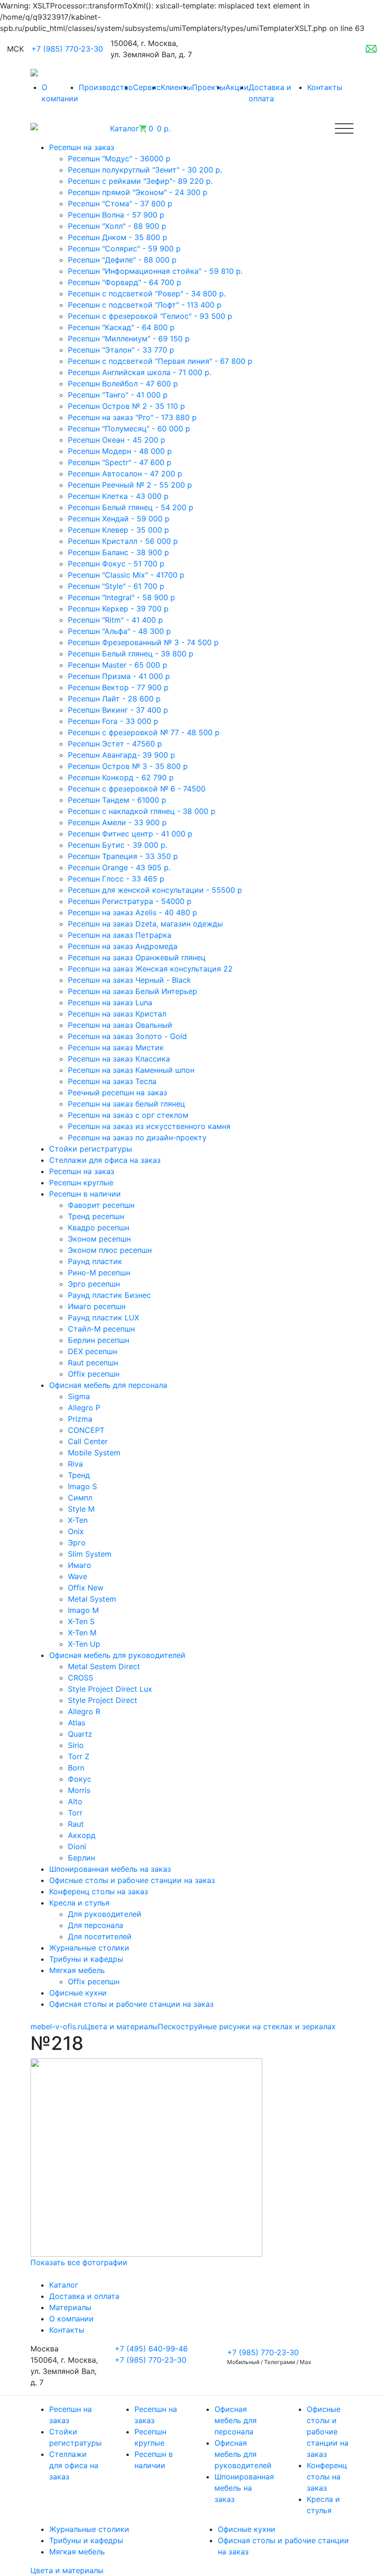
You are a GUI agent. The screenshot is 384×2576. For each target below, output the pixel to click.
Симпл (80, 1498)
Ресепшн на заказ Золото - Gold (127, 1036)
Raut (76, 1824)
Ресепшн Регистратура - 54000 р (130, 901)
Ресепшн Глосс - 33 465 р (116, 879)
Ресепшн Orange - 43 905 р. (119, 867)
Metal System (92, 1599)
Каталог (64, 2285)
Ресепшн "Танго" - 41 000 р (118, 395)
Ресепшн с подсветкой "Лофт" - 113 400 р (145, 305)
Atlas (77, 1723)
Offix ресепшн (94, 1374)
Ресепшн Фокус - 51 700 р (116, 564)
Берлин (81, 1858)
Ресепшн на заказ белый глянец (126, 1104)
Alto (75, 1801)
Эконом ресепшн (99, 1239)
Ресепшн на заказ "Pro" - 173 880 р (132, 417)
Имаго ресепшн (97, 1306)
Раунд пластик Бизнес (109, 1295)
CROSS (81, 1678)
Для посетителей (100, 1936)
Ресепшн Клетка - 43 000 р (118, 496)
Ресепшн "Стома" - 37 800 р (120, 203)
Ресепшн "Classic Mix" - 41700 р (126, 575)
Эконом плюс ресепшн (110, 1250)
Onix (76, 1531)
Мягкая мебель (77, 2552)
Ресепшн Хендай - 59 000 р (119, 519)
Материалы (70, 2307)
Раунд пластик (95, 1261)
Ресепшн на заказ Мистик (116, 1047)
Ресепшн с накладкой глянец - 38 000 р (142, 811)
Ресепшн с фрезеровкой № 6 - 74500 (137, 789)
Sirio (76, 1745)
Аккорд (82, 1835)
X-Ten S (81, 1621)
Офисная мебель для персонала (236, 2420)
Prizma (80, 1419)
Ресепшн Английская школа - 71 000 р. (140, 372)
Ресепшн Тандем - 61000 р (117, 800)
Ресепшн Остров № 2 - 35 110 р (126, 406)
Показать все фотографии (79, 2262)
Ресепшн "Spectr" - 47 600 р (120, 462)
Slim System (90, 1554)
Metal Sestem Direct (104, 1666)
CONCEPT (86, 1430)
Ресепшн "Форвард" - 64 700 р (125, 282)
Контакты (325, 87)
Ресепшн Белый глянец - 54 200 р (131, 507)
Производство (106, 87)
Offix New (86, 1588)
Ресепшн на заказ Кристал (117, 1014)
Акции (237, 87)
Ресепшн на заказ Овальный (120, 1025)
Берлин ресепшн (99, 1340)
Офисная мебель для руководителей (243, 2454)
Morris (79, 1790)
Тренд (79, 1475)
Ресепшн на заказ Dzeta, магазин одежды (145, 924)
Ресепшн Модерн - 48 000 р (120, 451)
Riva (75, 1464)
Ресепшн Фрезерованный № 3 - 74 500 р (143, 642)
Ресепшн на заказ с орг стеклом (128, 1115)
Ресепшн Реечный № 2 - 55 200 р (130, 485)
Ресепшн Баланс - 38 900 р (118, 552)
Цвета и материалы (121, 2026)
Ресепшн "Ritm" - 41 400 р (115, 620)
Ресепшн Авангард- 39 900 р (122, 755)
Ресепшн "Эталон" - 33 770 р (121, 350)
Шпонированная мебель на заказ (244, 2488)
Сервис (147, 87)
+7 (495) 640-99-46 (151, 2349)
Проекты (209, 87)
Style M (81, 1509)
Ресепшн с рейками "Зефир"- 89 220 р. (140, 181)
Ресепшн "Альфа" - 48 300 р (119, 631)
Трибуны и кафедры (86, 2540)
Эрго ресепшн (94, 1284)
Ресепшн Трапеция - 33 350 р (123, 856)
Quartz (80, 1734)
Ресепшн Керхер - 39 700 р (118, 609)
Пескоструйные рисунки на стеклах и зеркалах (247, 2026)
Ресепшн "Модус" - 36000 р (119, 158)
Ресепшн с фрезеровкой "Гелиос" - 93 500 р (150, 316)
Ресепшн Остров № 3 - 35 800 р (128, 766)
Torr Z (79, 1756)
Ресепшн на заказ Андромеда (123, 946)
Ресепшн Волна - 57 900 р (116, 215)
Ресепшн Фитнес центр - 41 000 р (130, 834)
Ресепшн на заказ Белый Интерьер (133, 991)
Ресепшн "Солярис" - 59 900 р (124, 249)
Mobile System (94, 1453)
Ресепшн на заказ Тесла (112, 1081)
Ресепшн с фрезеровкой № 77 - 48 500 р (144, 732)
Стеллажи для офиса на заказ (74, 2465)
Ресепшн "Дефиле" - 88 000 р (122, 260)
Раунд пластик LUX (103, 1318)
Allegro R (84, 1711)
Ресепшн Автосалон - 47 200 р (125, 474)
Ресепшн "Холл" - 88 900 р (117, 226)
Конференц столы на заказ (327, 2477)
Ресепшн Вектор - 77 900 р (118, 687)
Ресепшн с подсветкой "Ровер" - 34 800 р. (147, 294)
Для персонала (96, 1925)
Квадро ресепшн (99, 1228)
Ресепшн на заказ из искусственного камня (149, 1126)
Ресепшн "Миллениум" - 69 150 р (129, 339)
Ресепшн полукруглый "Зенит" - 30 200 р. (145, 170)
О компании (71, 2319)
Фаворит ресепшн (101, 1205)
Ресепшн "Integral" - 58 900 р (122, 597)
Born (76, 1768)
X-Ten (78, 1520)
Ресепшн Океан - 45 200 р (117, 440)
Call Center (88, 1441)
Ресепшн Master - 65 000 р (118, 665)
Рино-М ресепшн (99, 1273)
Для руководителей (105, 1914)
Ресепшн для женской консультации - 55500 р (155, 890)
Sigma (79, 1396)
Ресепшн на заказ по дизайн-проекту (137, 1137)
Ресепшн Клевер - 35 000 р (118, 530)
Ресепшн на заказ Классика (119, 1059)
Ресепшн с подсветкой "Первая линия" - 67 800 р (160, 361)
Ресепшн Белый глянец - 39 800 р (131, 654)
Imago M (83, 1610)
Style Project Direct (103, 1700)
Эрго (77, 1543)
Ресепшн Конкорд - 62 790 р (121, 777)
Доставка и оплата (84, 2296)
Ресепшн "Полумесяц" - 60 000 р (129, 429)
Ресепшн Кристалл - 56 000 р (123, 541)
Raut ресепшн (93, 1363)
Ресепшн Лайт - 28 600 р (114, 699)
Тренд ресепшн (96, 1216)
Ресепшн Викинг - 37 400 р (118, 710)
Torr (75, 1813)
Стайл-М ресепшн (101, 1329)
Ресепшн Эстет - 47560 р (115, 744)
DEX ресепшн (92, 1351)
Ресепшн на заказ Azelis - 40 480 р (133, 912)
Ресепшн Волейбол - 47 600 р (123, 384)
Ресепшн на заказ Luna (110, 1002)
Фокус (80, 1779)
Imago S (82, 1486)
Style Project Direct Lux (110, 1689)
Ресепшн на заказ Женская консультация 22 (150, 969)
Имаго (80, 1565)
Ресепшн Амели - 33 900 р (117, 822)
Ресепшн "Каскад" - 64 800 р (121, 327)
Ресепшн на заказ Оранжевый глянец (137, 957)
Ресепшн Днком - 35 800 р (118, 237)
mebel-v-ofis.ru (58, 2026)
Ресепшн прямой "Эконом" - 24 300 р (138, 192)
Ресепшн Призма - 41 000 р (119, 676)
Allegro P (84, 1408)
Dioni (77, 1846)
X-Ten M (82, 1633)
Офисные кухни (247, 2529)
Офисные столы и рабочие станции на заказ (328, 2432)
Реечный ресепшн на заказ (118, 1092)
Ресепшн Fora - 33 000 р (113, 721)
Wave (78, 1576)
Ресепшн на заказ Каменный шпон (131, 1070)
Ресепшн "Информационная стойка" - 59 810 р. (155, 271)
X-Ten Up (84, 1644)
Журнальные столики (89, 2529)
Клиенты (176, 87)
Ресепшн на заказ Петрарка (120, 935)
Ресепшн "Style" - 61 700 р (116, 586)
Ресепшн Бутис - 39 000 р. (118, 845)
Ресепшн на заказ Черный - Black (129, 980)
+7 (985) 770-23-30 (67, 49)
